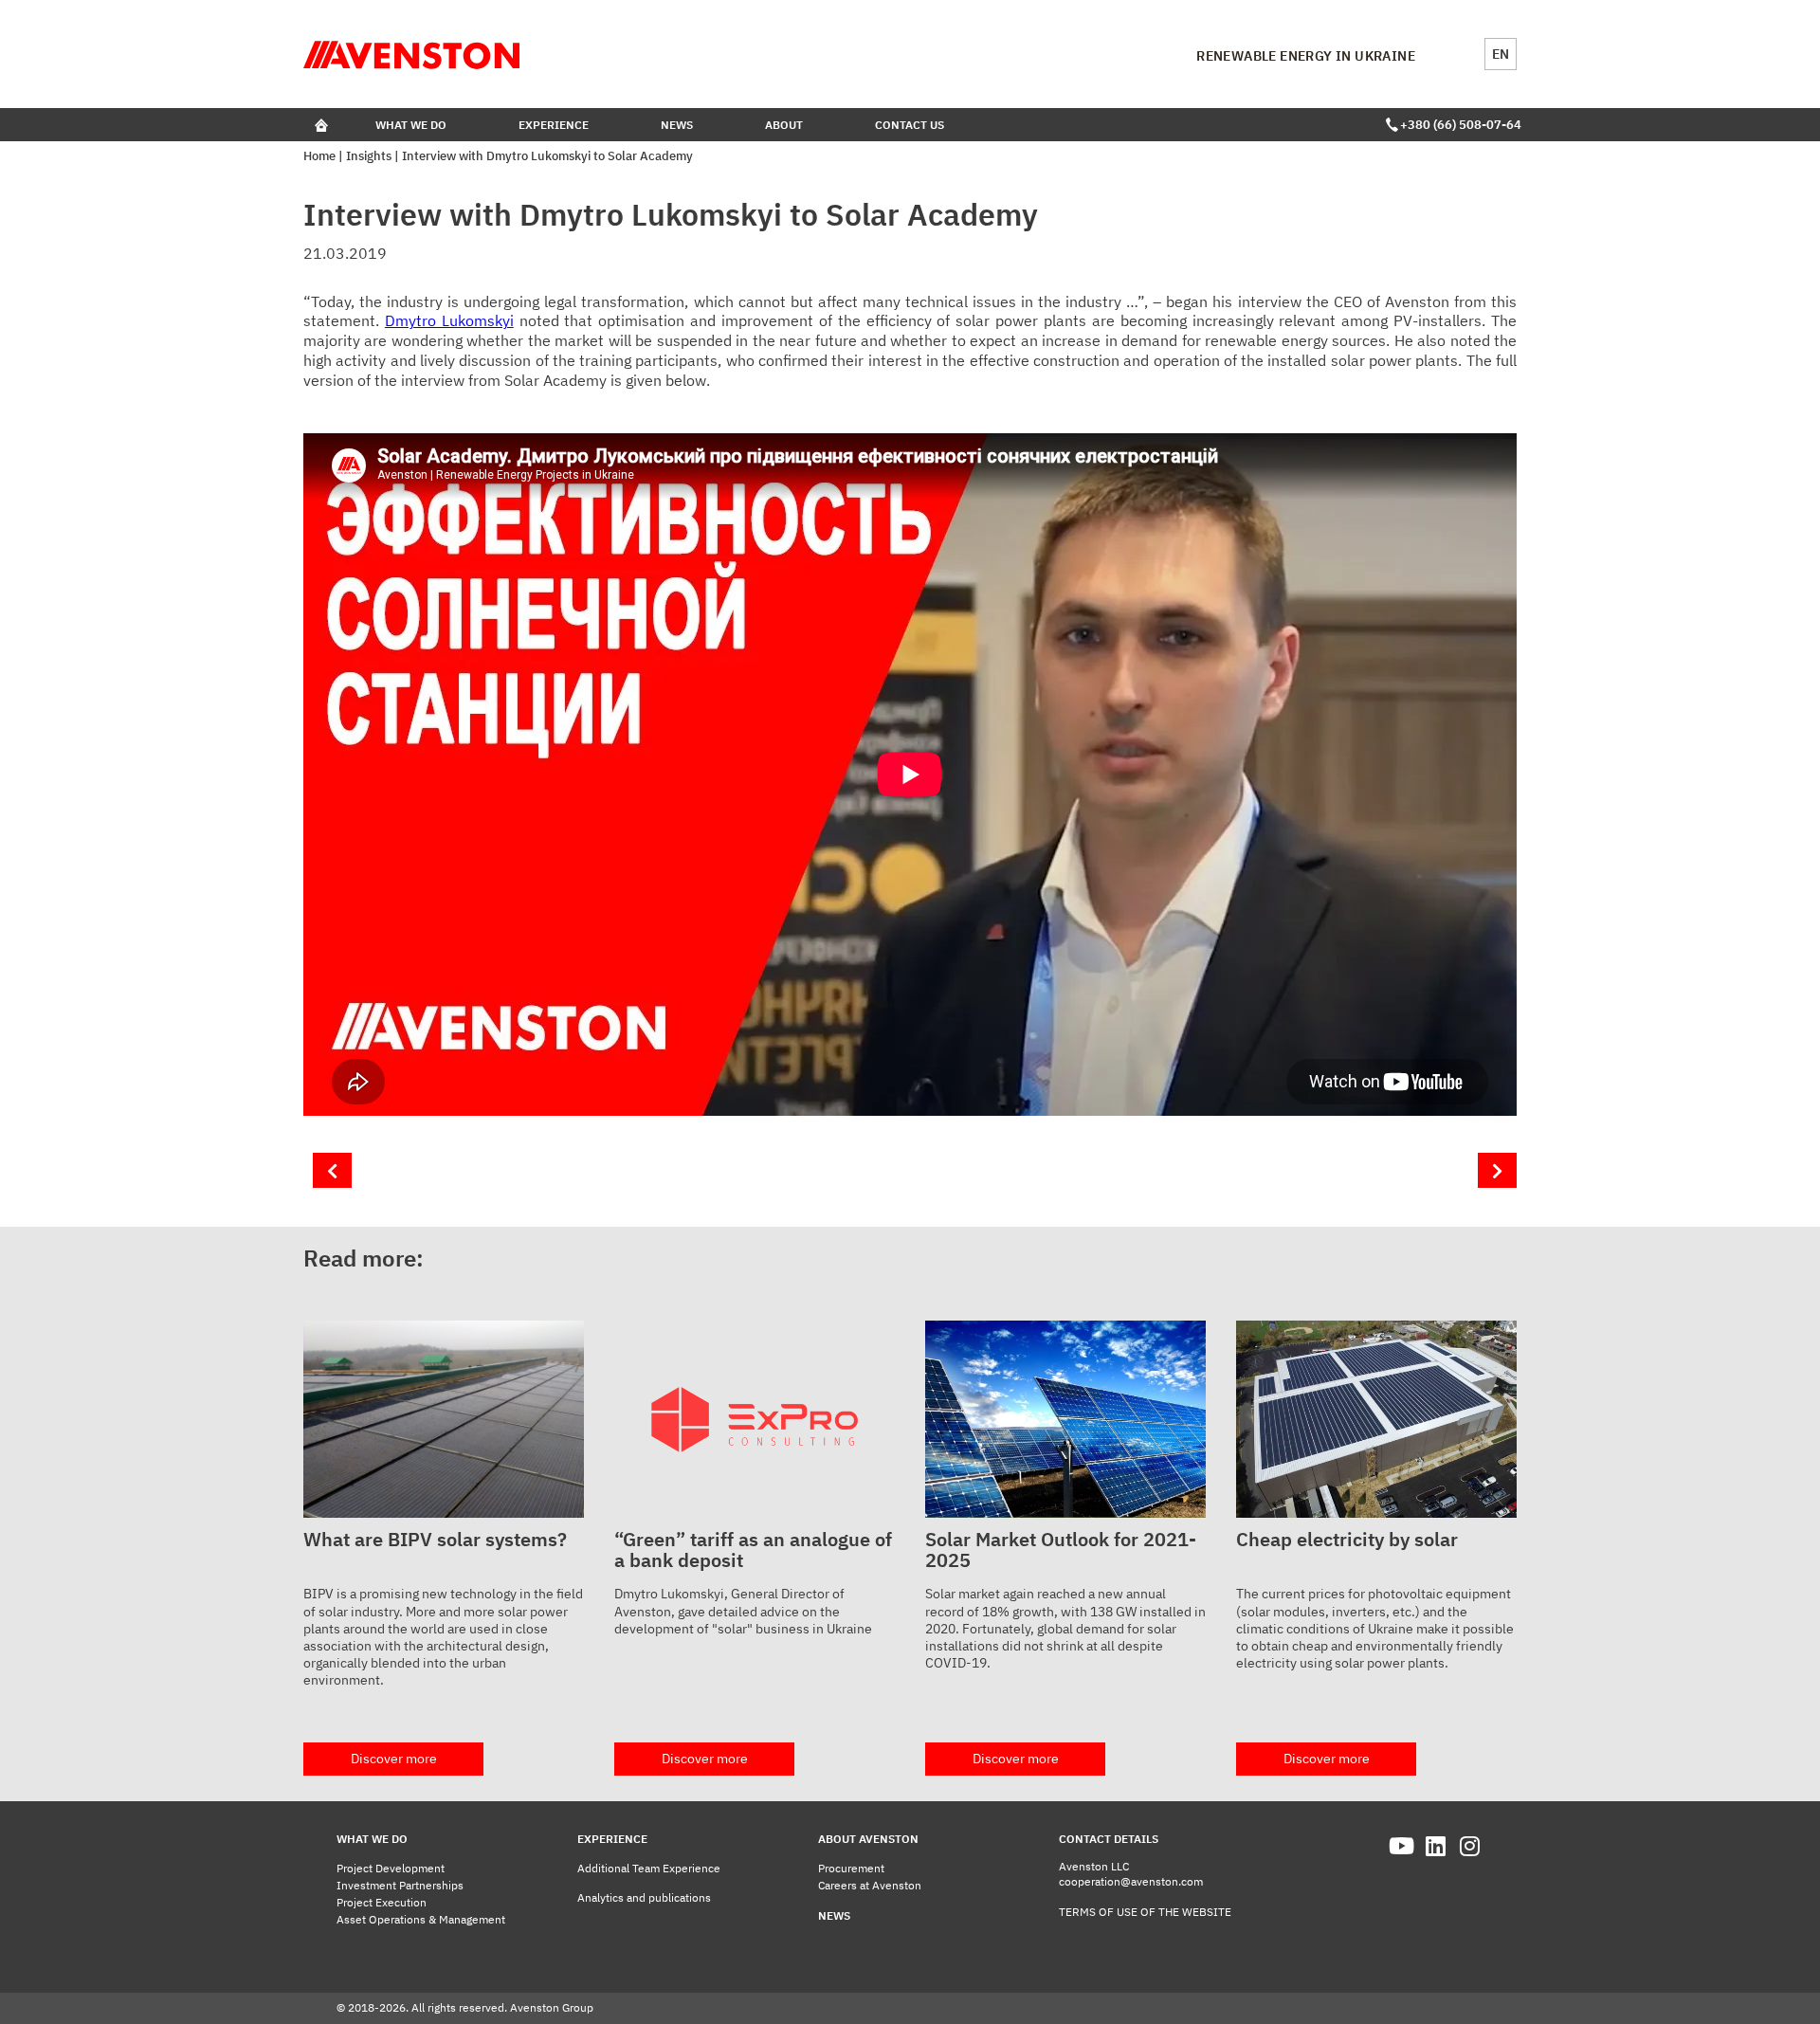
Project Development (391, 1868)
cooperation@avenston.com (1131, 1881)
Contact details (1109, 1839)
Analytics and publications (644, 1897)
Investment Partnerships (400, 1885)
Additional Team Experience (649, 1868)
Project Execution (382, 1902)
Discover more (394, 1759)
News (677, 125)
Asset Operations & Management (421, 1919)
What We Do (411, 125)
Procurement (851, 1868)
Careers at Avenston (870, 1885)
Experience (554, 125)
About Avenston (868, 1839)
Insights (369, 156)
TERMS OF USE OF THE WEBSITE (1145, 1912)
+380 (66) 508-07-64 (1458, 125)
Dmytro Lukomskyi (449, 320)
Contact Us (910, 125)
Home (319, 156)
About (784, 125)
